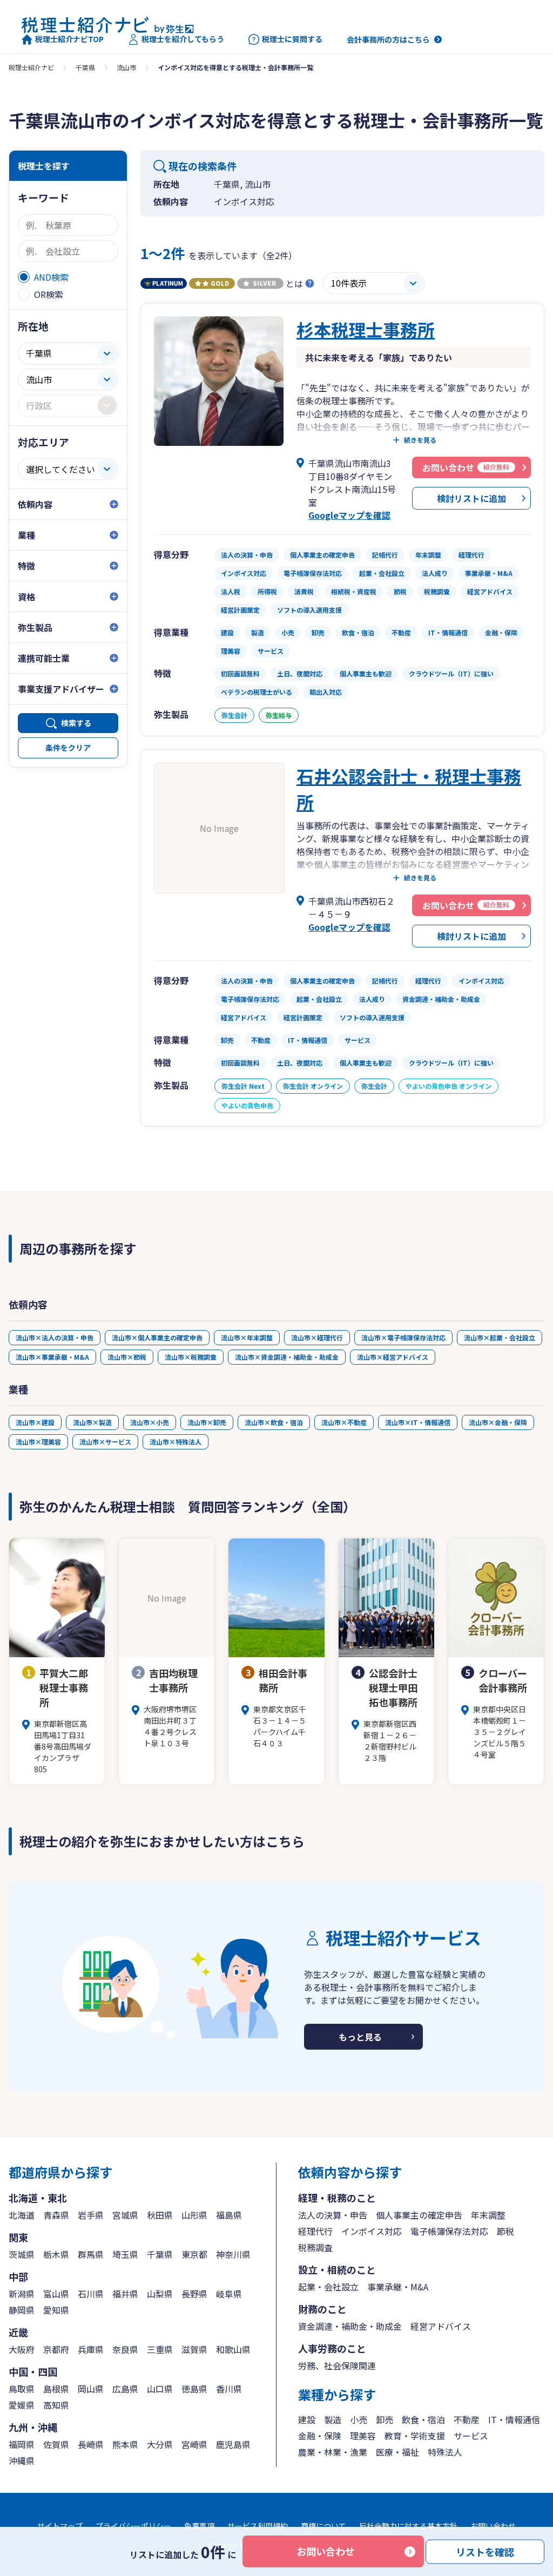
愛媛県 (22, 2405)
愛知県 (56, 2310)
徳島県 (194, 2389)
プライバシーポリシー (133, 2526)
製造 (333, 2419)
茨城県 (22, 2254)
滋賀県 (194, 2349)
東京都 (194, 2254)
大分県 (160, 2444)
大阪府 (22, 2349)
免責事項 (199, 2526)
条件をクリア (68, 748)
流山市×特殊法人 (176, 1442)
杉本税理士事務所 (366, 329)
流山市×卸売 (207, 1422)
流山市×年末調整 (247, 1337)
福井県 (125, 2294)
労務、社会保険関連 (337, 2365)
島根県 (56, 2389)
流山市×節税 (127, 1357)
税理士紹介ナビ (31, 67)
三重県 (160, 2349)
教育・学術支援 (415, 2436)
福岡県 (22, 2444)
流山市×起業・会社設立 (500, 1337)
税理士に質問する (292, 39)
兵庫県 (91, 2349)
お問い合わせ (326, 2551)
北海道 (22, 2215)
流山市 (126, 67)
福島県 (229, 2215)
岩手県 (91, 2215)
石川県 (91, 2294)
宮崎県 (194, 2444)
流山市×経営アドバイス (393, 1357)
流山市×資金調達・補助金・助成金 (287, 1357)
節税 (505, 2231)
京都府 (56, 2349)
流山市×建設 (35, 1422)
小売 (359, 2419)
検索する (76, 723)
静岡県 (22, 2310)
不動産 (467, 2419)
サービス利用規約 (258, 2526)
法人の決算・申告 (333, 2215)
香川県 (229, 2389)
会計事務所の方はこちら (388, 39)
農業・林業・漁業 (333, 2452)
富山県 (56, 2294)
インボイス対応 (372, 2231)
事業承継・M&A (398, 2287)
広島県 (125, 2389)
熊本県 (125, 2444)
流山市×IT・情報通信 (418, 1422)
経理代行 (315, 2231)
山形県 (194, 2215)
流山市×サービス (105, 1442)
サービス (471, 2436)
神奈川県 (233, 2254)
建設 (307, 2419)
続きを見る (420, 440)
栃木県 (56, 2254)
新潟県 (22, 2294)
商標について (323, 2526)
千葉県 (85, 67)
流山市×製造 (92, 1422)
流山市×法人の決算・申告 (55, 1337)
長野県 (194, 2294)
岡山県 (91, 2389)
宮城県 (125, 2215)
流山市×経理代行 (317, 1337)
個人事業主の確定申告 (419, 2215)
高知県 (56, 2405)
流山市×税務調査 (191, 1357)
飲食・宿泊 (423, 2419)
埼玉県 (125, 2254)
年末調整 (488, 2215)
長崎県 (91, 2444)
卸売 (385, 2419)
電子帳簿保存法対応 (449, 2231)
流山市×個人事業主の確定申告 (157, 1337)
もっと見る (360, 2037)
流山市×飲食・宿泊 (274, 1422)
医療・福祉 (397, 2452)
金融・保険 (320, 2436)
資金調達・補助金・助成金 (350, 2326)
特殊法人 (445, 2452)
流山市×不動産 (344, 1422)
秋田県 (160, 2215)
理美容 (363, 2436)
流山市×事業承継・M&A (52, 1357)
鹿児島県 (233, 2444)
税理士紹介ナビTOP (69, 39)
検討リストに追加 (471, 498)
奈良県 (125, 2349)
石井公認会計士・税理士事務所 (409, 789)
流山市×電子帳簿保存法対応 (403, 1337)
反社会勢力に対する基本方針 (408, 2526)
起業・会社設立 (328, 2287)
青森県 (56, 2215)
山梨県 (160, 2294)
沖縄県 (22, 2460)
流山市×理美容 (38, 1442)
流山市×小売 (150, 1422)
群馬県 (91, 2254)
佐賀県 (56, 2444)
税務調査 (315, 2247)
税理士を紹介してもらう (183, 39)
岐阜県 (229, 2294)
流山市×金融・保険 (498, 1422)
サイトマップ (60, 2526)
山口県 (160, 2389)
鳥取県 (22, 2389)
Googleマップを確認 (349, 515)
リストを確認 (485, 2551)
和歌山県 (233, 2349)
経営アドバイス (441, 2326)
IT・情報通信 (514, 2419)
